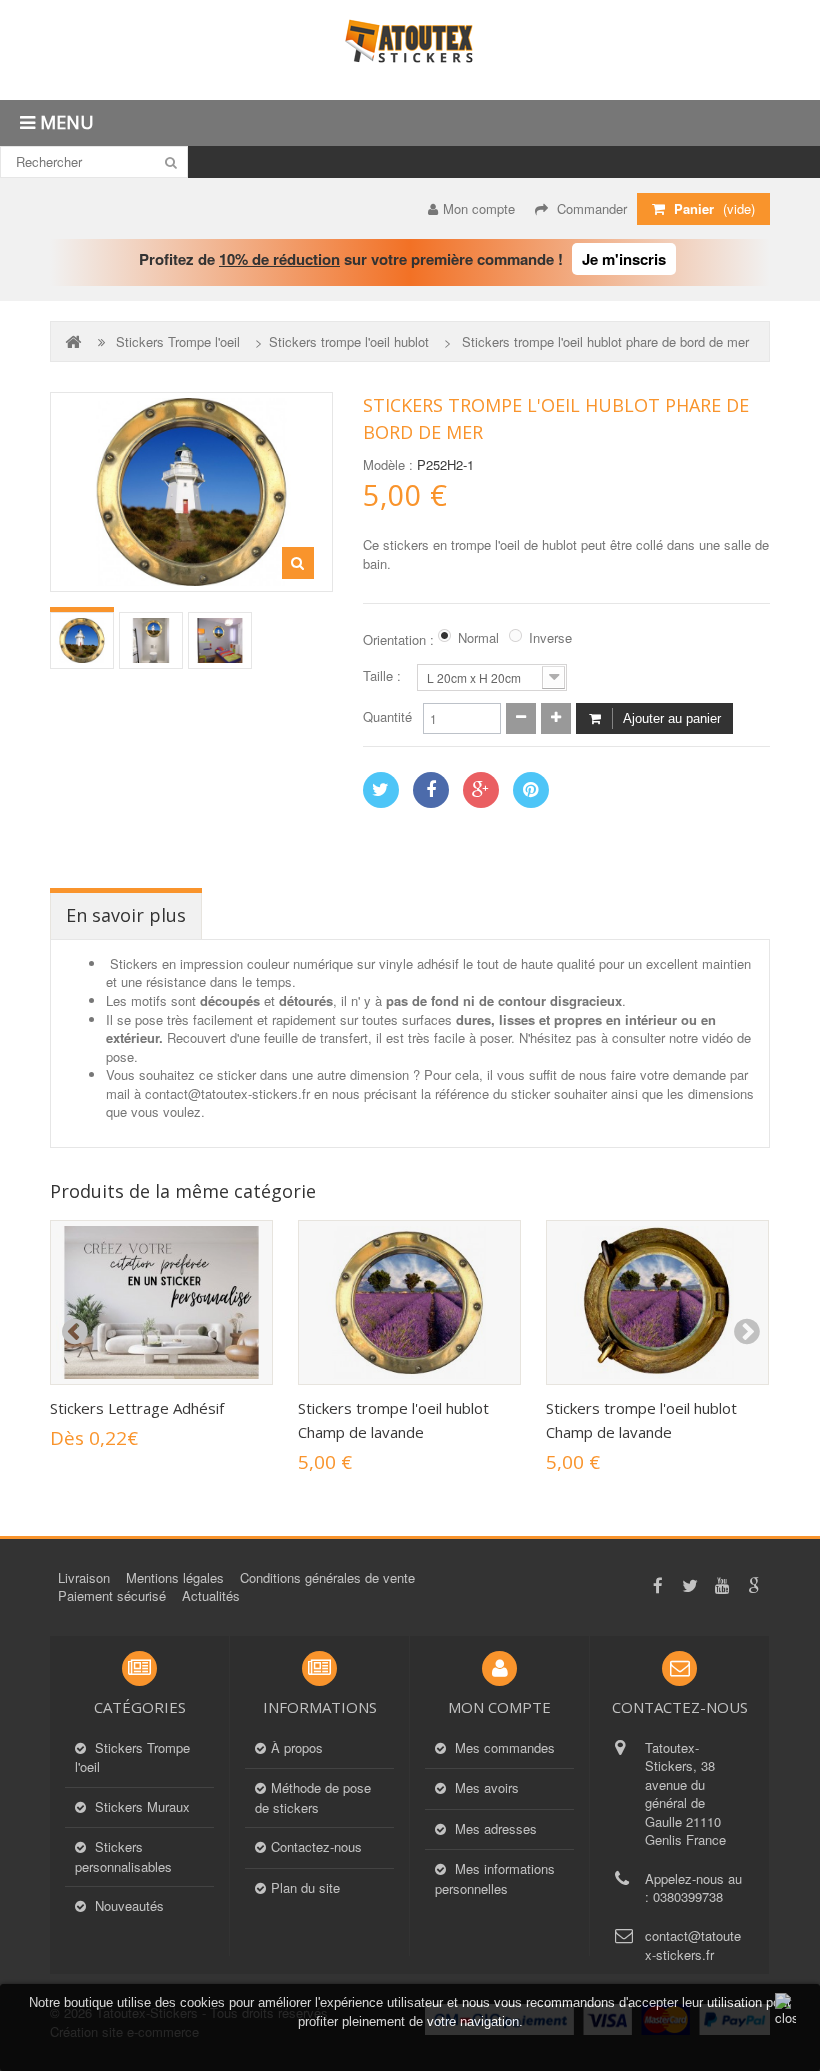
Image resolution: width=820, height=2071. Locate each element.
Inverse (550, 638)
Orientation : (400, 640)
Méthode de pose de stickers (313, 1798)
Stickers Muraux (140, 1807)
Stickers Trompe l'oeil (178, 342)
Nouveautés (127, 1906)
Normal (478, 638)
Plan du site (305, 1888)
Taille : (384, 676)
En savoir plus (126, 915)
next (746, 1332)
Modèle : (388, 465)
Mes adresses (494, 1829)
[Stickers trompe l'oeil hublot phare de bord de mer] (82, 640)
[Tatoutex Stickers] (410, 50)
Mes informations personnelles (495, 1879)
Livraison (84, 1577)
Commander (590, 208)
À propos (297, 1748)
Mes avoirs (485, 1788)
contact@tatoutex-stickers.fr (693, 1945)
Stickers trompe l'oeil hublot (349, 342)
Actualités (211, 1595)
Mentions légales (175, 1577)
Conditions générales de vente (327, 1577)
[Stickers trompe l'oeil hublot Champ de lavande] (409, 1302)
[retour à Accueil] (75, 341)
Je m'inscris (624, 259)
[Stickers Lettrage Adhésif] (161, 1302)
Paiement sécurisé (112, 1595)
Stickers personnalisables (123, 1857)
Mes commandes (503, 1748)
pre (74, 1332)
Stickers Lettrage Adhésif (137, 1408)
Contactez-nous (316, 1847)
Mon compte (479, 208)
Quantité (387, 717)
